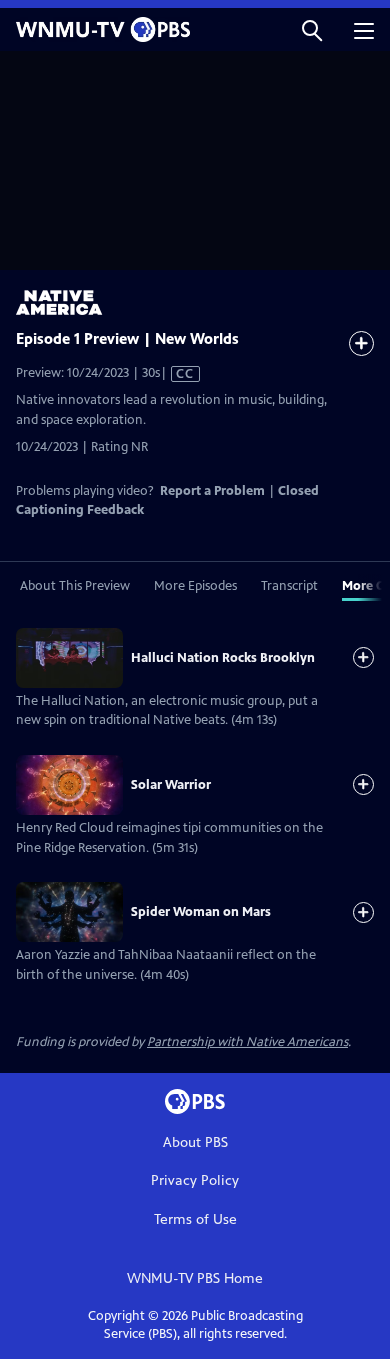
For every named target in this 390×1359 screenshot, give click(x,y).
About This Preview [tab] (75, 586)
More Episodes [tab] (195, 586)
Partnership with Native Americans (247, 1042)
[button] (312, 29)
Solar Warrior (171, 785)
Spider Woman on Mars (201, 912)
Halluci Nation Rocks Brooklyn (223, 658)
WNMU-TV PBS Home (195, 1278)
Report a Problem (212, 491)
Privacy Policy (195, 1180)
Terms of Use (195, 1219)
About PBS (195, 1142)
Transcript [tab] (289, 586)
